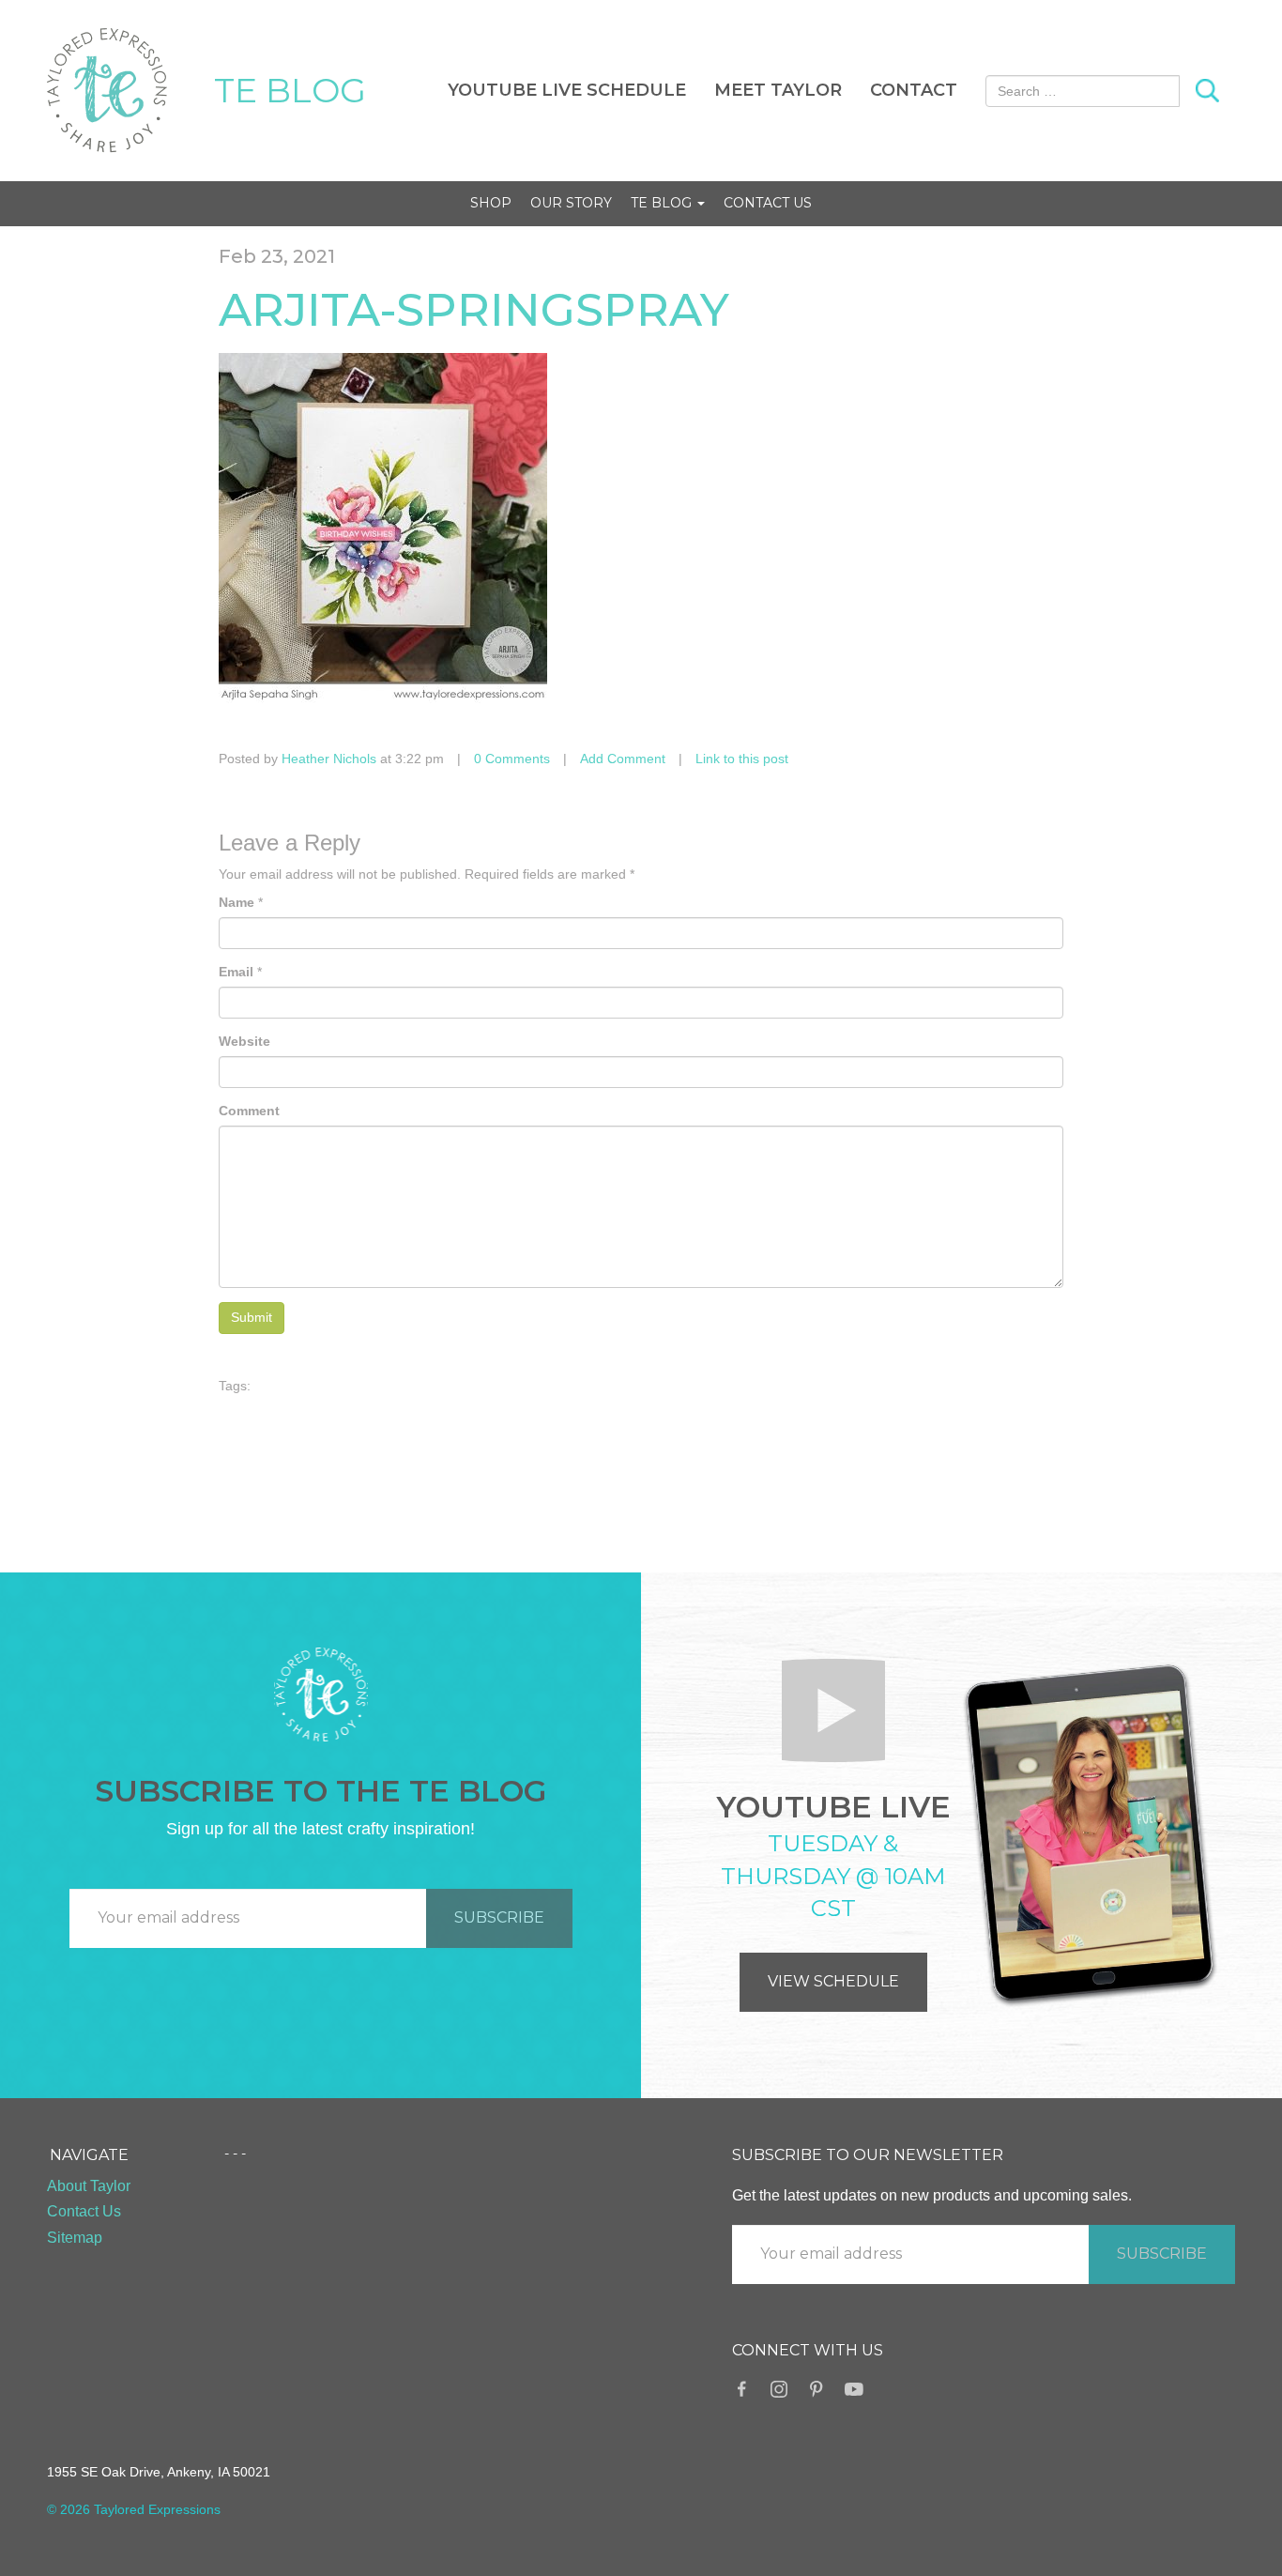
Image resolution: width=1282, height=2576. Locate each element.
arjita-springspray (474, 310)
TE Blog (663, 203)
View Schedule (833, 1981)
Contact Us (768, 203)
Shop (491, 203)
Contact (914, 90)
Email (236, 972)
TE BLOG (290, 90)
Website (244, 1041)
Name (237, 902)
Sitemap (75, 2238)
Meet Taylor (778, 90)
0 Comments (512, 759)
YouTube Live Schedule (567, 90)
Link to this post (742, 759)
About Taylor (89, 2186)
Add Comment (623, 759)
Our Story (571, 203)
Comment (249, 1111)
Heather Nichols (329, 759)
